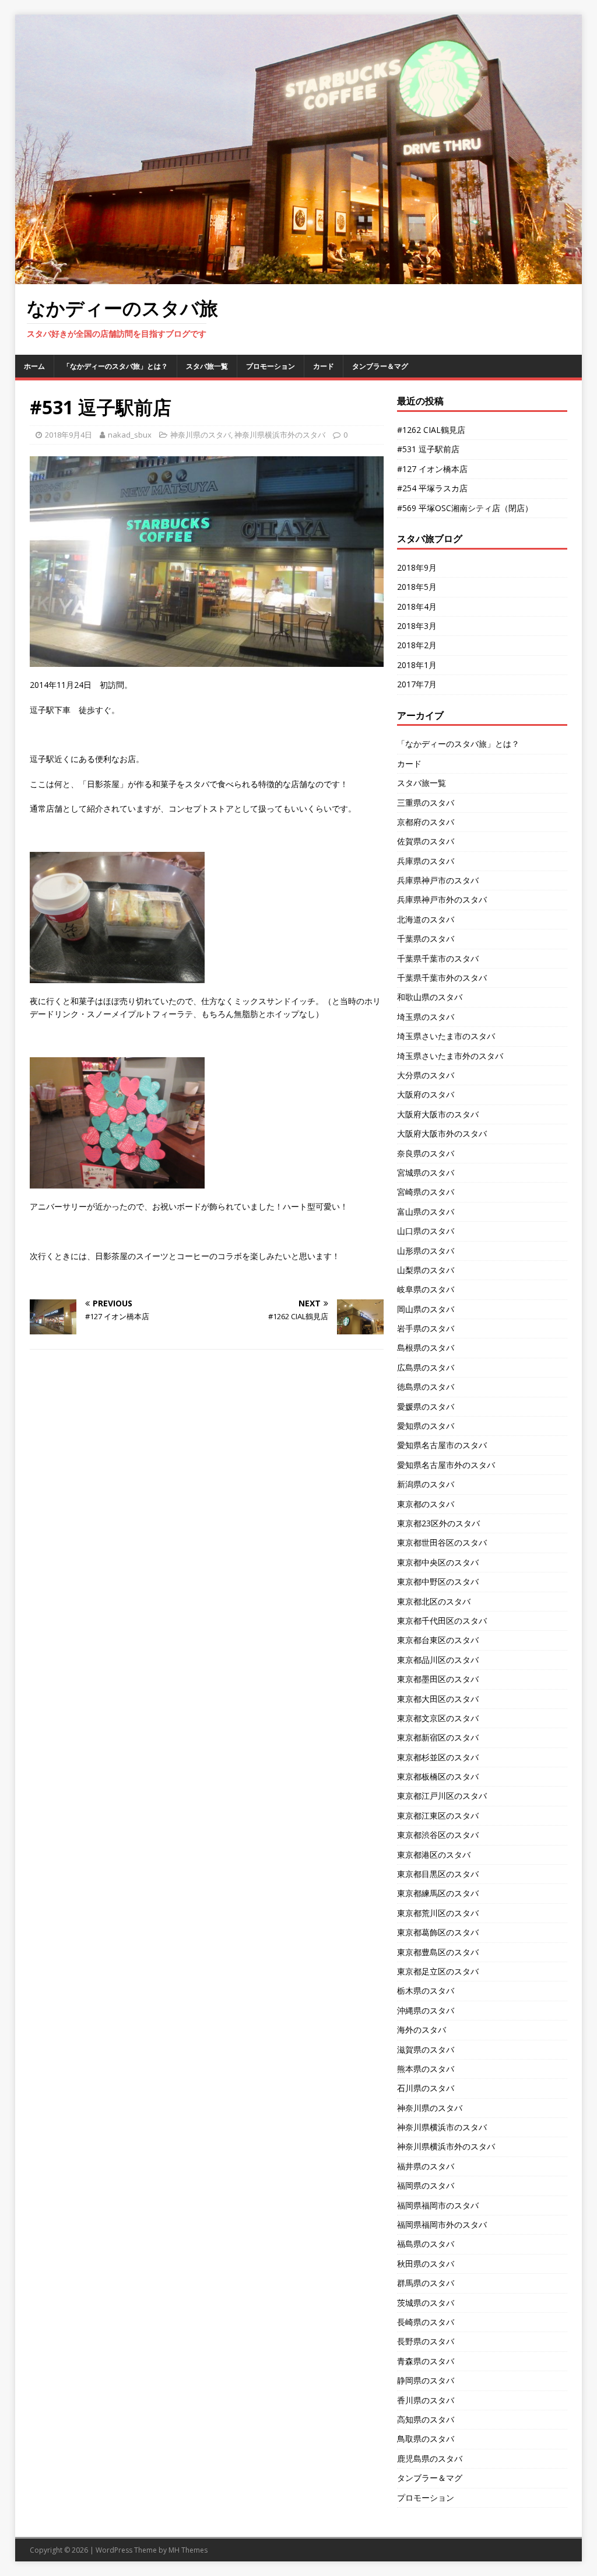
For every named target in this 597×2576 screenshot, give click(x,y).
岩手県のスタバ (426, 1328)
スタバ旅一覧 (207, 366)
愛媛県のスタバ (426, 1406)
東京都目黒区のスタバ (438, 1874)
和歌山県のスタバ (430, 997)
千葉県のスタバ (426, 939)
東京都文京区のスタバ (438, 1718)
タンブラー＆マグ (380, 366)
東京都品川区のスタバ (438, 1660)
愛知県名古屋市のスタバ (442, 1445)
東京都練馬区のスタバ (438, 1893)
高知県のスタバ (426, 2419)
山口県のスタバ (426, 1231)
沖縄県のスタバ (426, 2010)
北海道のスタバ (426, 919)
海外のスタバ (422, 2030)
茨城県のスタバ (426, 2303)
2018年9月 (417, 567)
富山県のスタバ (426, 1212)
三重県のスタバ (426, 803)
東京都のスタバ (426, 1504)
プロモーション (271, 366)
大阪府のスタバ (426, 1094)
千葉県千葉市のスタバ (438, 958)
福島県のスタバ (426, 2244)
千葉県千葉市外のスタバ (442, 978)
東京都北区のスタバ (434, 1601)
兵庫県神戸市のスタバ (438, 880)
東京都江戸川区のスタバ (442, 1796)
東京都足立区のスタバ (438, 1971)
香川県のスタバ (426, 2400)
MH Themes (188, 2550)
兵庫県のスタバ (426, 861)
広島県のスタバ (426, 1367)
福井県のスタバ (426, 2166)
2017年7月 (417, 684)
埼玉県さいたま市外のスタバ (450, 1056)
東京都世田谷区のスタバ (442, 1542)
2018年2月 (417, 645)
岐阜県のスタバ (426, 1289)
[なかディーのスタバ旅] (299, 277)
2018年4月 (417, 607)
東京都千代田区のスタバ (442, 1621)
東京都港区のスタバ (434, 1855)
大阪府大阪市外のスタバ (442, 1133)
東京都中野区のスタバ (438, 1581)
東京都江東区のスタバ (438, 1815)
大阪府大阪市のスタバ (438, 1114)
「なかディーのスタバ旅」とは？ (115, 366)
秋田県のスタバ (426, 2264)
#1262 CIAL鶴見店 (431, 430)
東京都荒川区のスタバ (438, 1913)
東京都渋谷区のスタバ (438, 1835)
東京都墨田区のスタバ (438, 1679)
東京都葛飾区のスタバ (438, 1932)
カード (324, 366)
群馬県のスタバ (426, 2283)
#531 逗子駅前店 (428, 449)
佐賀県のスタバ (426, 841)
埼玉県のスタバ (426, 1017)
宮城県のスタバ (426, 1172)
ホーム (34, 366)
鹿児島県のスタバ (430, 2458)
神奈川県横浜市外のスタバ (280, 435)
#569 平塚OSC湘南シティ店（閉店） (465, 508)
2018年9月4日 (69, 435)
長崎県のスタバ (426, 2322)
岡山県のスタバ (426, 1309)
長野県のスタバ (426, 2341)
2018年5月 (417, 587)
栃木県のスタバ (426, 1990)
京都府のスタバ (426, 822)
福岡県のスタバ (426, 2185)
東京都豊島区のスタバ (438, 1952)
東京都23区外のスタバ (438, 1523)
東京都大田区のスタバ (438, 1699)
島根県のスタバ (426, 1348)
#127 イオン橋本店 (432, 469)
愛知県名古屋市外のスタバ (446, 1465)
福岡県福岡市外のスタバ (442, 2224)
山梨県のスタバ (426, 1270)
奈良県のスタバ (426, 1153)
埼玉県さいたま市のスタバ (446, 1036)
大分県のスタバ (426, 1075)
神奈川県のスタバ (201, 435)
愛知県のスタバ (426, 1426)
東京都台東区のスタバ (438, 1640)
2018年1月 (417, 665)
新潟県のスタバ (426, 1484)
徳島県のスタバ (426, 1387)
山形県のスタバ (426, 1251)
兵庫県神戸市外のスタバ (442, 899)
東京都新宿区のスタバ (438, 1737)
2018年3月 (417, 626)
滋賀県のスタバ (426, 2049)
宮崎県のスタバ (426, 1192)
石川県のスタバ (426, 2088)
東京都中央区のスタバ (438, 1562)
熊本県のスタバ (426, 2069)
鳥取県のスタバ (426, 2439)
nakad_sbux (130, 435)
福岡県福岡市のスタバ (438, 2205)
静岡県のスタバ (426, 2380)
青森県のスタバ (426, 2361)
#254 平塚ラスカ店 (432, 488)
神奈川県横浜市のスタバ (442, 2127)
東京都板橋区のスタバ (438, 1776)
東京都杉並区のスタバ (438, 1757)
